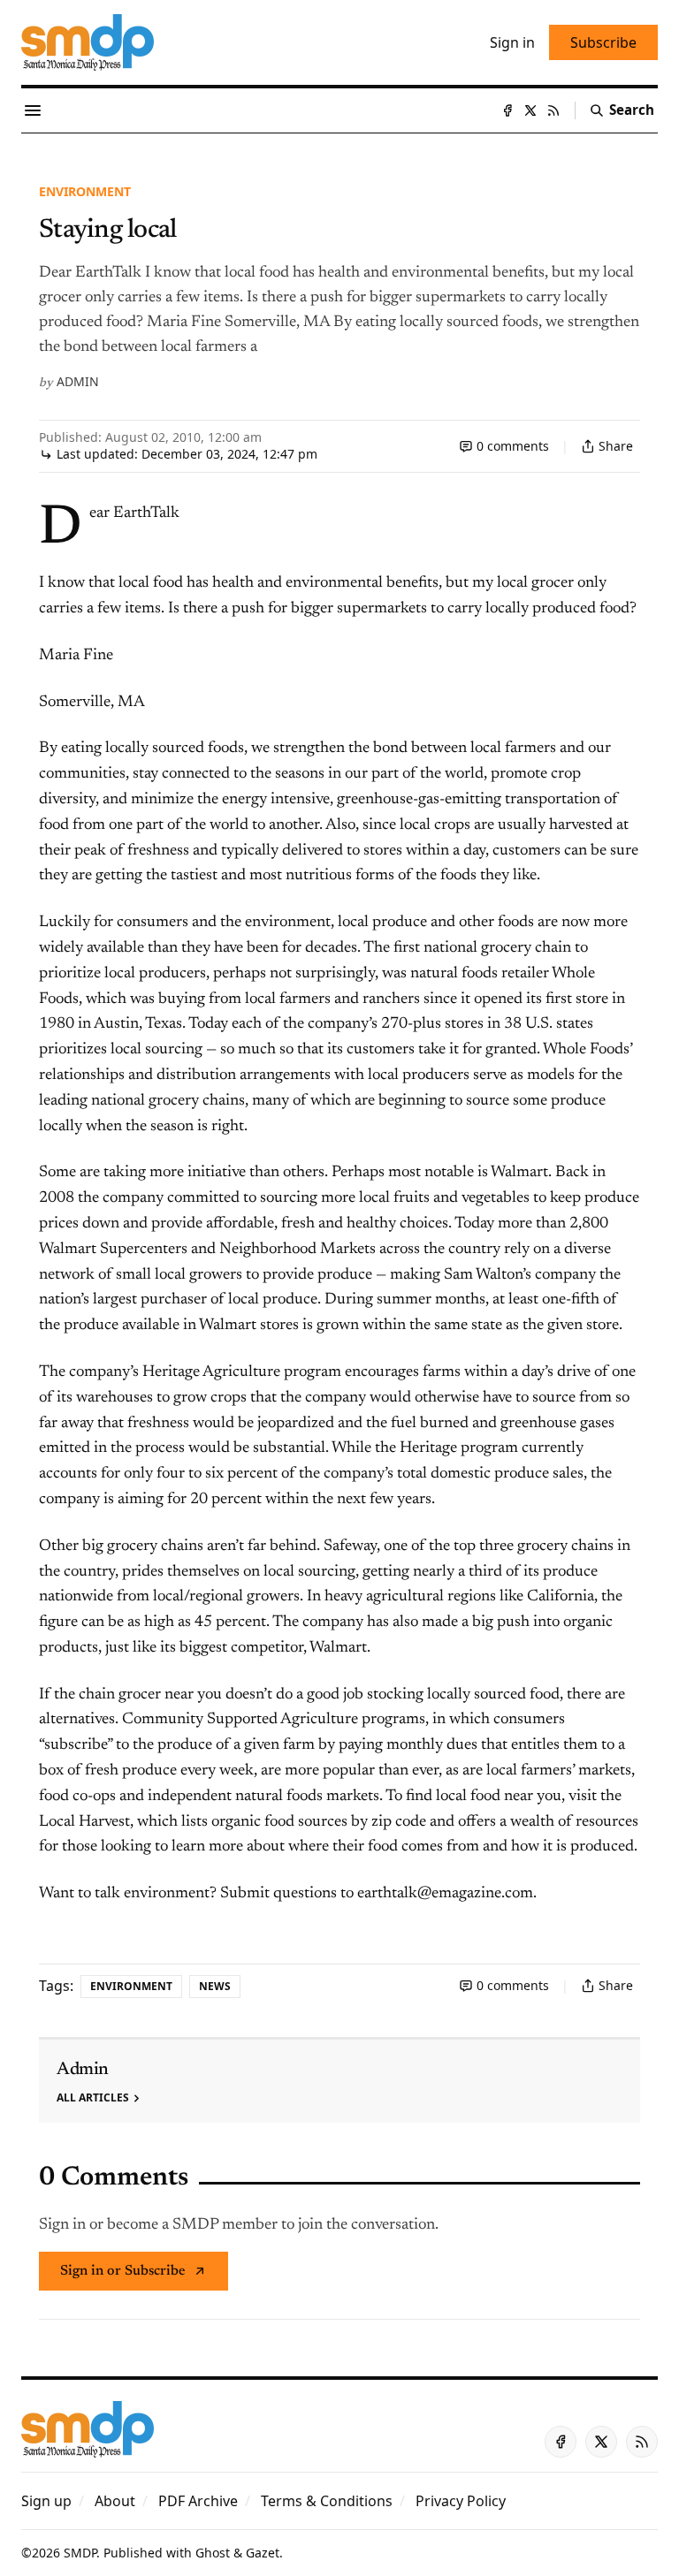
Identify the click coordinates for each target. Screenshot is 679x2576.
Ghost (213, 2553)
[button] (46, 2501)
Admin (78, 381)
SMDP (80, 2553)
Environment (85, 191)
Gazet (263, 2553)
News (215, 1986)
